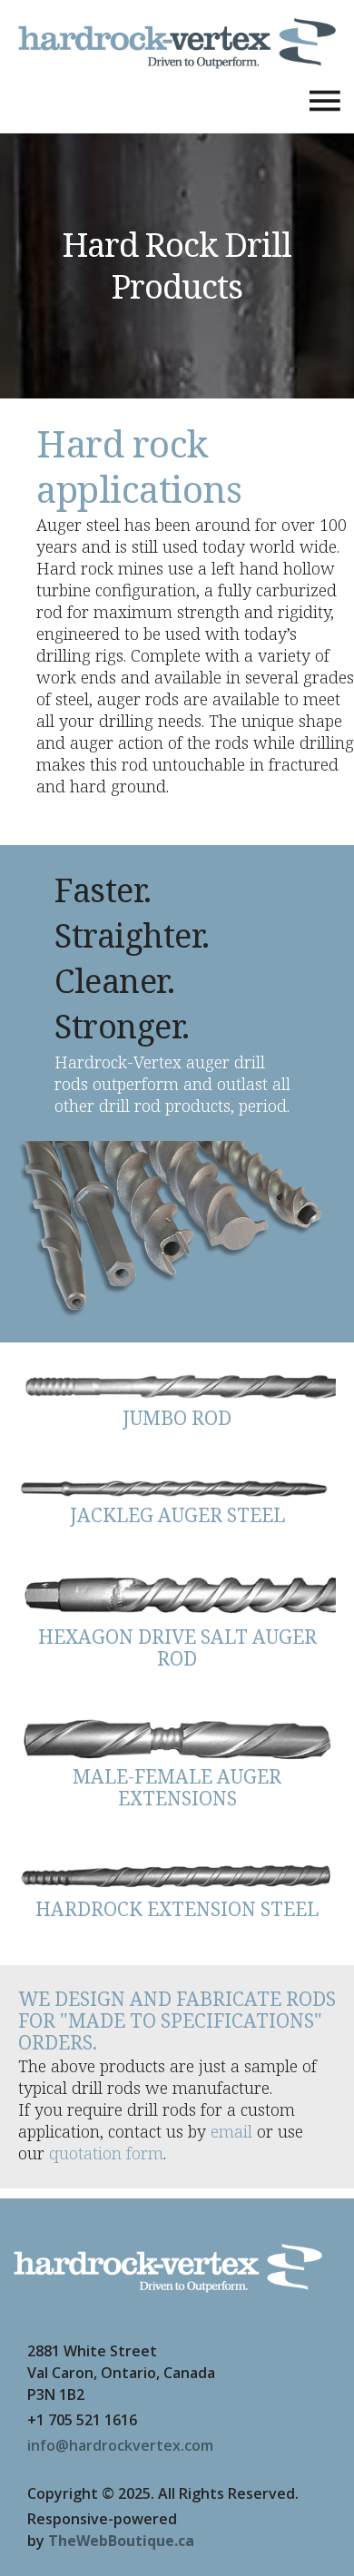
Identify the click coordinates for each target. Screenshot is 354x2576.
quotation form (106, 2153)
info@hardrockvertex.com (120, 2445)
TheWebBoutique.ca (121, 2541)
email (231, 2131)
